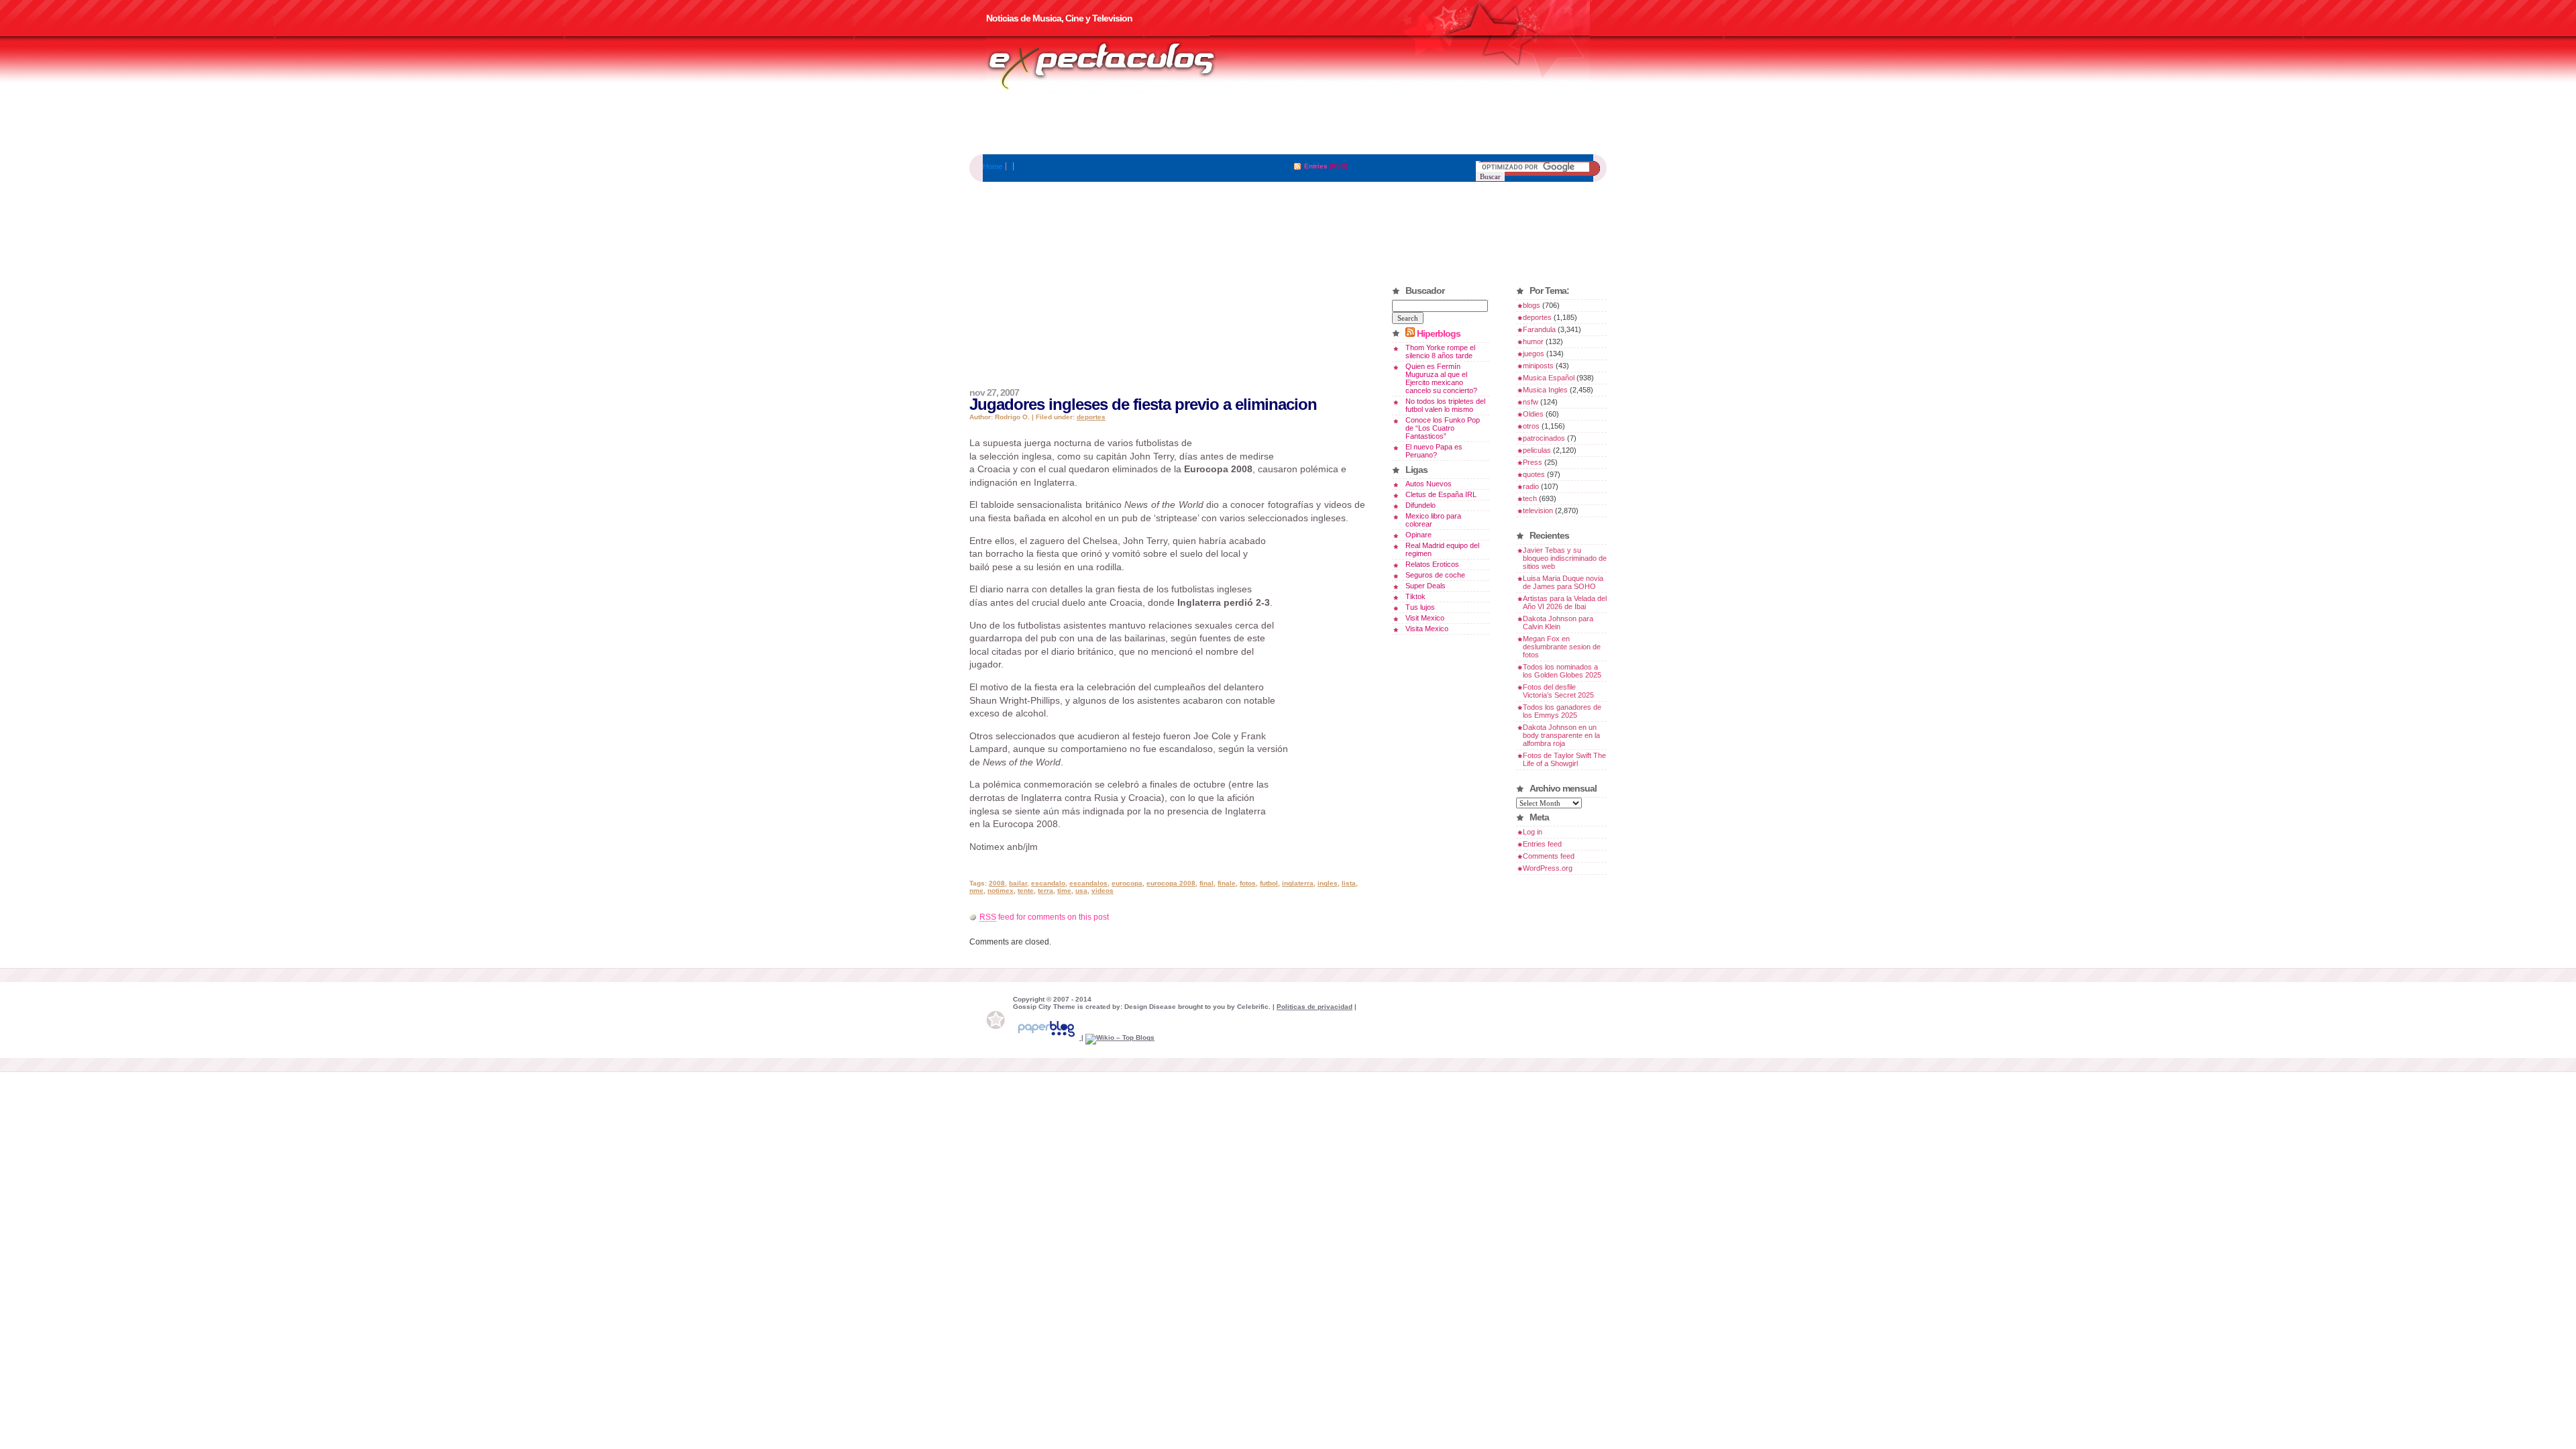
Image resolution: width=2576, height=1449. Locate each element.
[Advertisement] (1288, 124)
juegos (1534, 354)
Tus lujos (1420, 607)
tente (1026, 891)
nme (976, 891)
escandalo (1048, 883)
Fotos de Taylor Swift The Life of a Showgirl (1564, 759)
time (1064, 891)
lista (1349, 883)
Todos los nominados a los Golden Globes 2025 (1562, 671)
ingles (1328, 883)
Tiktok (1415, 596)
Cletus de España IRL (1441, 494)
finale (1227, 883)
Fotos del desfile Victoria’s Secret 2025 (1558, 691)
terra (1045, 891)
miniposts (1538, 366)
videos (1103, 891)
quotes (1534, 474)
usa (1081, 891)
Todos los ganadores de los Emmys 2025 (1562, 711)
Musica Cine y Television (1119, 66)
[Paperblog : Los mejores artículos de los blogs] (1047, 1037)
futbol (1269, 883)
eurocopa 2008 (1171, 883)
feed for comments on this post (1044, 917)
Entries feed (1542, 844)
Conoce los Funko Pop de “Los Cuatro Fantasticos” (1443, 428)
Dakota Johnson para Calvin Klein (1558, 623)
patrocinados (1544, 438)
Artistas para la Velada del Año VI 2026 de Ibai (1565, 602)
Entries (1316, 166)
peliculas (1537, 450)
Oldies (1533, 414)
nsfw (1531, 402)
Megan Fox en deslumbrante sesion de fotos (1562, 647)
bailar (1018, 883)
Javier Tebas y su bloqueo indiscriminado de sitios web (1565, 558)
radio (1531, 486)
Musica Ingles (1545, 390)
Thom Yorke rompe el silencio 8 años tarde (1440, 352)
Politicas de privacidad (1314, 1007)
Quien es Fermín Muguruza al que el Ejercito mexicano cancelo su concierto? (1441, 378)
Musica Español (1549, 378)
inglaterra (1298, 883)
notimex (1001, 891)
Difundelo (1420, 505)
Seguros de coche (1435, 575)
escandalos (1088, 883)
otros (1531, 426)
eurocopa (1127, 883)
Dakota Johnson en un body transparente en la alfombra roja (1561, 735)
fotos (1248, 883)
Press (1533, 462)
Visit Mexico (1425, 618)
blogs (1532, 305)
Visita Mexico (1427, 629)
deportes (1091, 417)
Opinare (1418, 535)
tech (1530, 498)
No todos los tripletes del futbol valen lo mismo (1445, 405)
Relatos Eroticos (1432, 564)
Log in (1533, 832)
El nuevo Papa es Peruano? (1434, 451)
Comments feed (1549, 856)
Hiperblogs (1439, 333)
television (1538, 511)
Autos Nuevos (1429, 484)
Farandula (1539, 329)
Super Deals (1426, 586)
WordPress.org (1548, 868)
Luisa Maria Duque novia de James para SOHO (1563, 582)
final (1206, 883)
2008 (997, 883)
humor (1533, 341)
